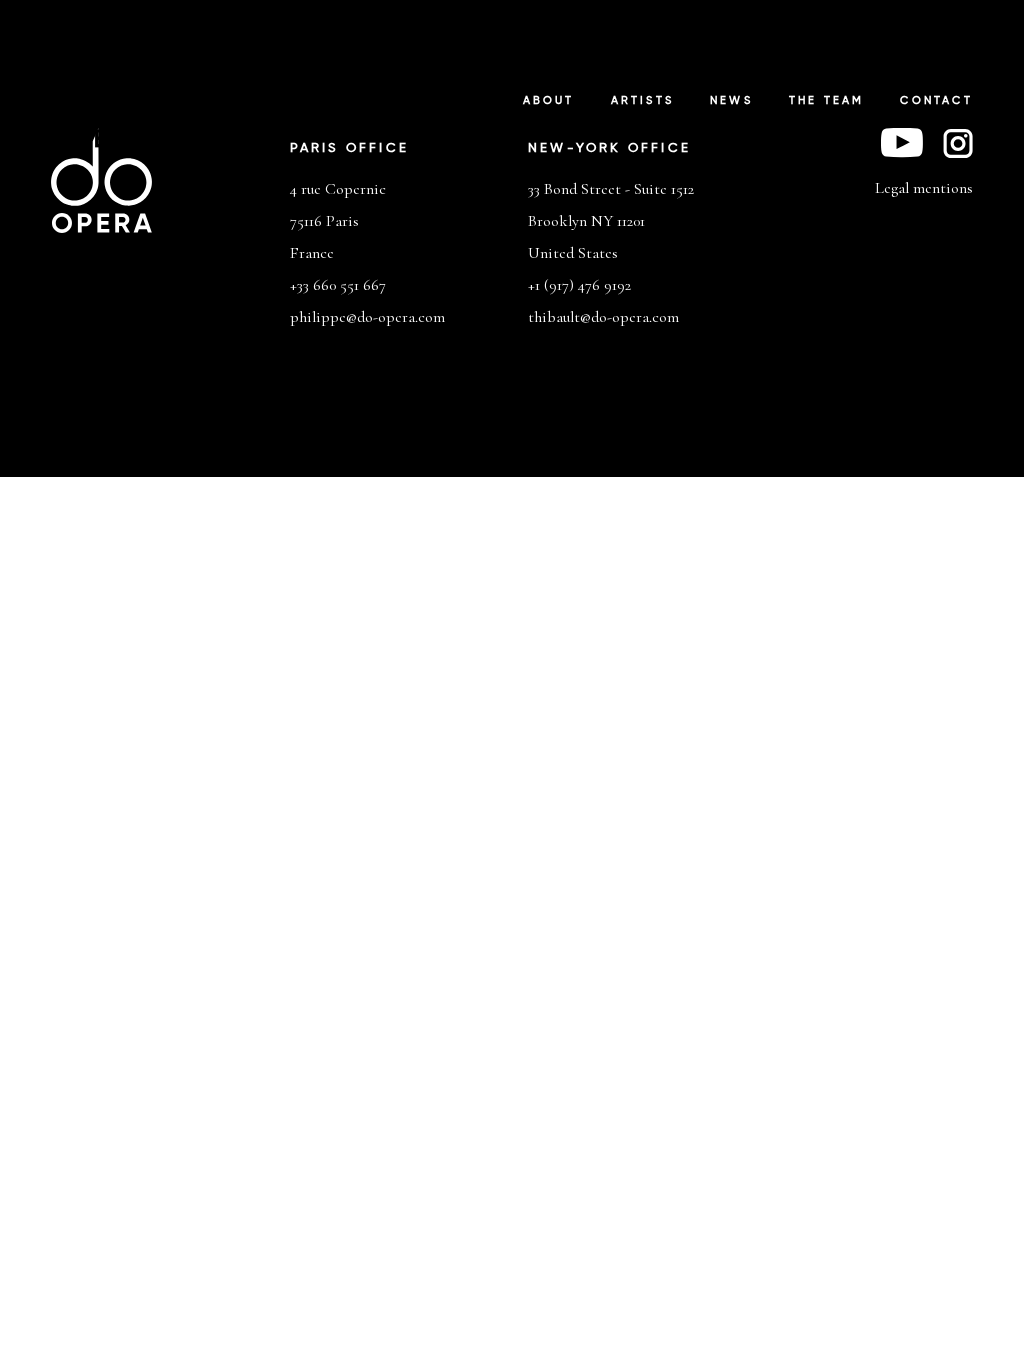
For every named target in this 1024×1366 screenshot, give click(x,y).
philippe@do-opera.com (367, 317)
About (549, 101)
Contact (936, 101)
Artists (642, 101)
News (731, 101)
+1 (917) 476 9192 (579, 285)
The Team (827, 101)
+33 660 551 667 (338, 285)
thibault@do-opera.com (603, 317)
